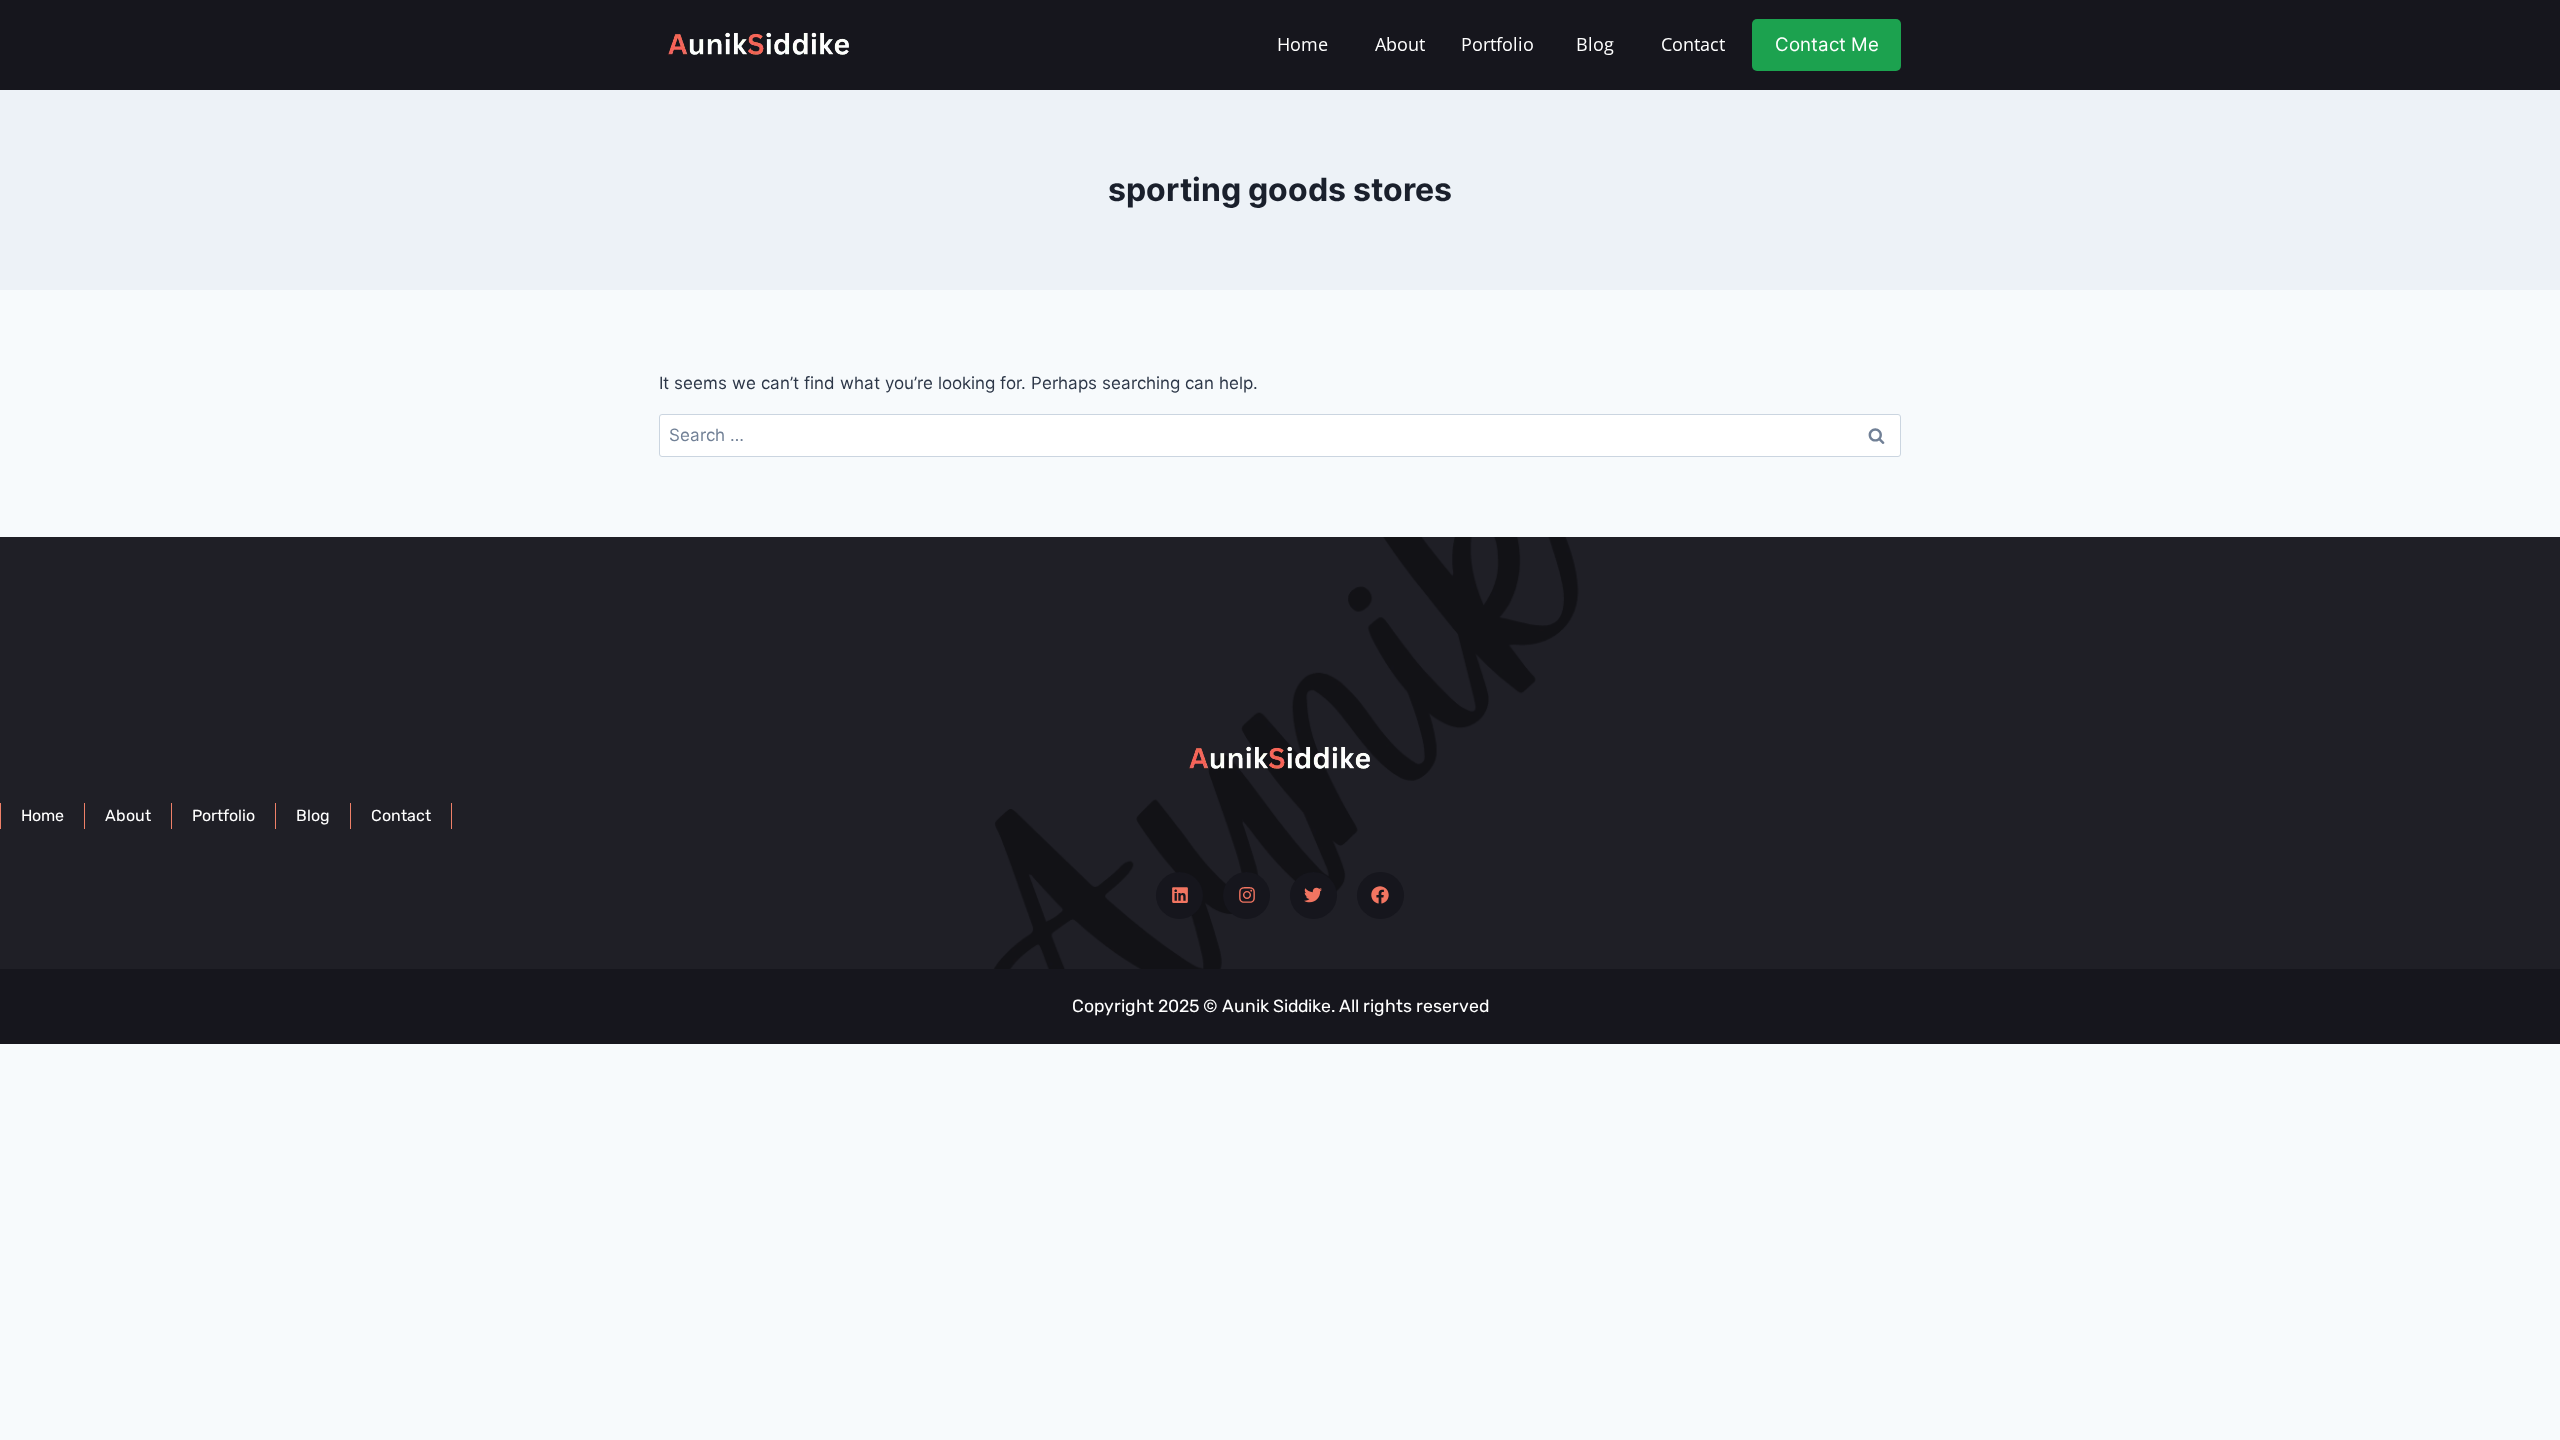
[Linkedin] (1179, 895)
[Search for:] (1280, 435)
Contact (1693, 44)
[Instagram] (1246, 895)
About (1400, 44)
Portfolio (1497, 44)
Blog (1595, 44)
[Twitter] (1313, 895)
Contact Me (1827, 44)
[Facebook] (1380, 895)
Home (1302, 44)
